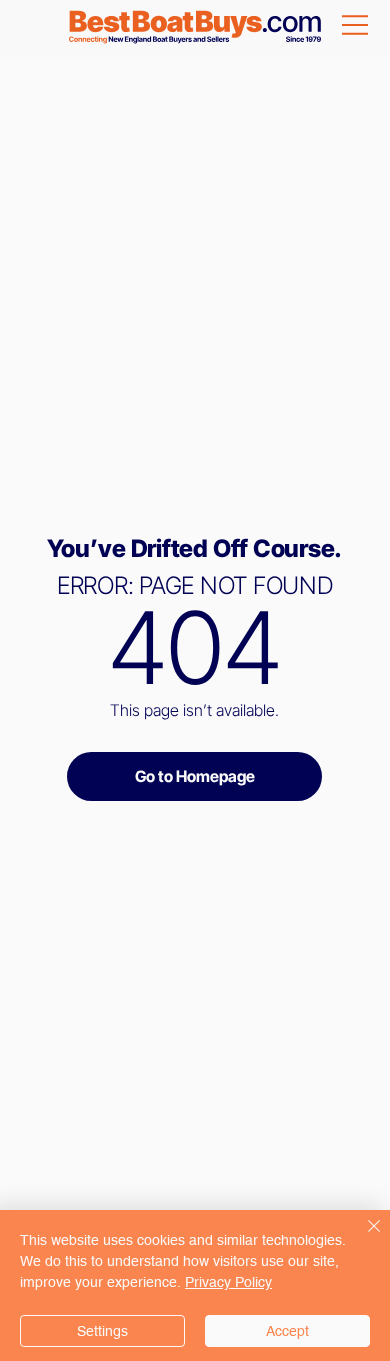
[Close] (362, 1238)
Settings (102, 1331)
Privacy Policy (228, 1282)
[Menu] (356, 25)
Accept (287, 1331)
